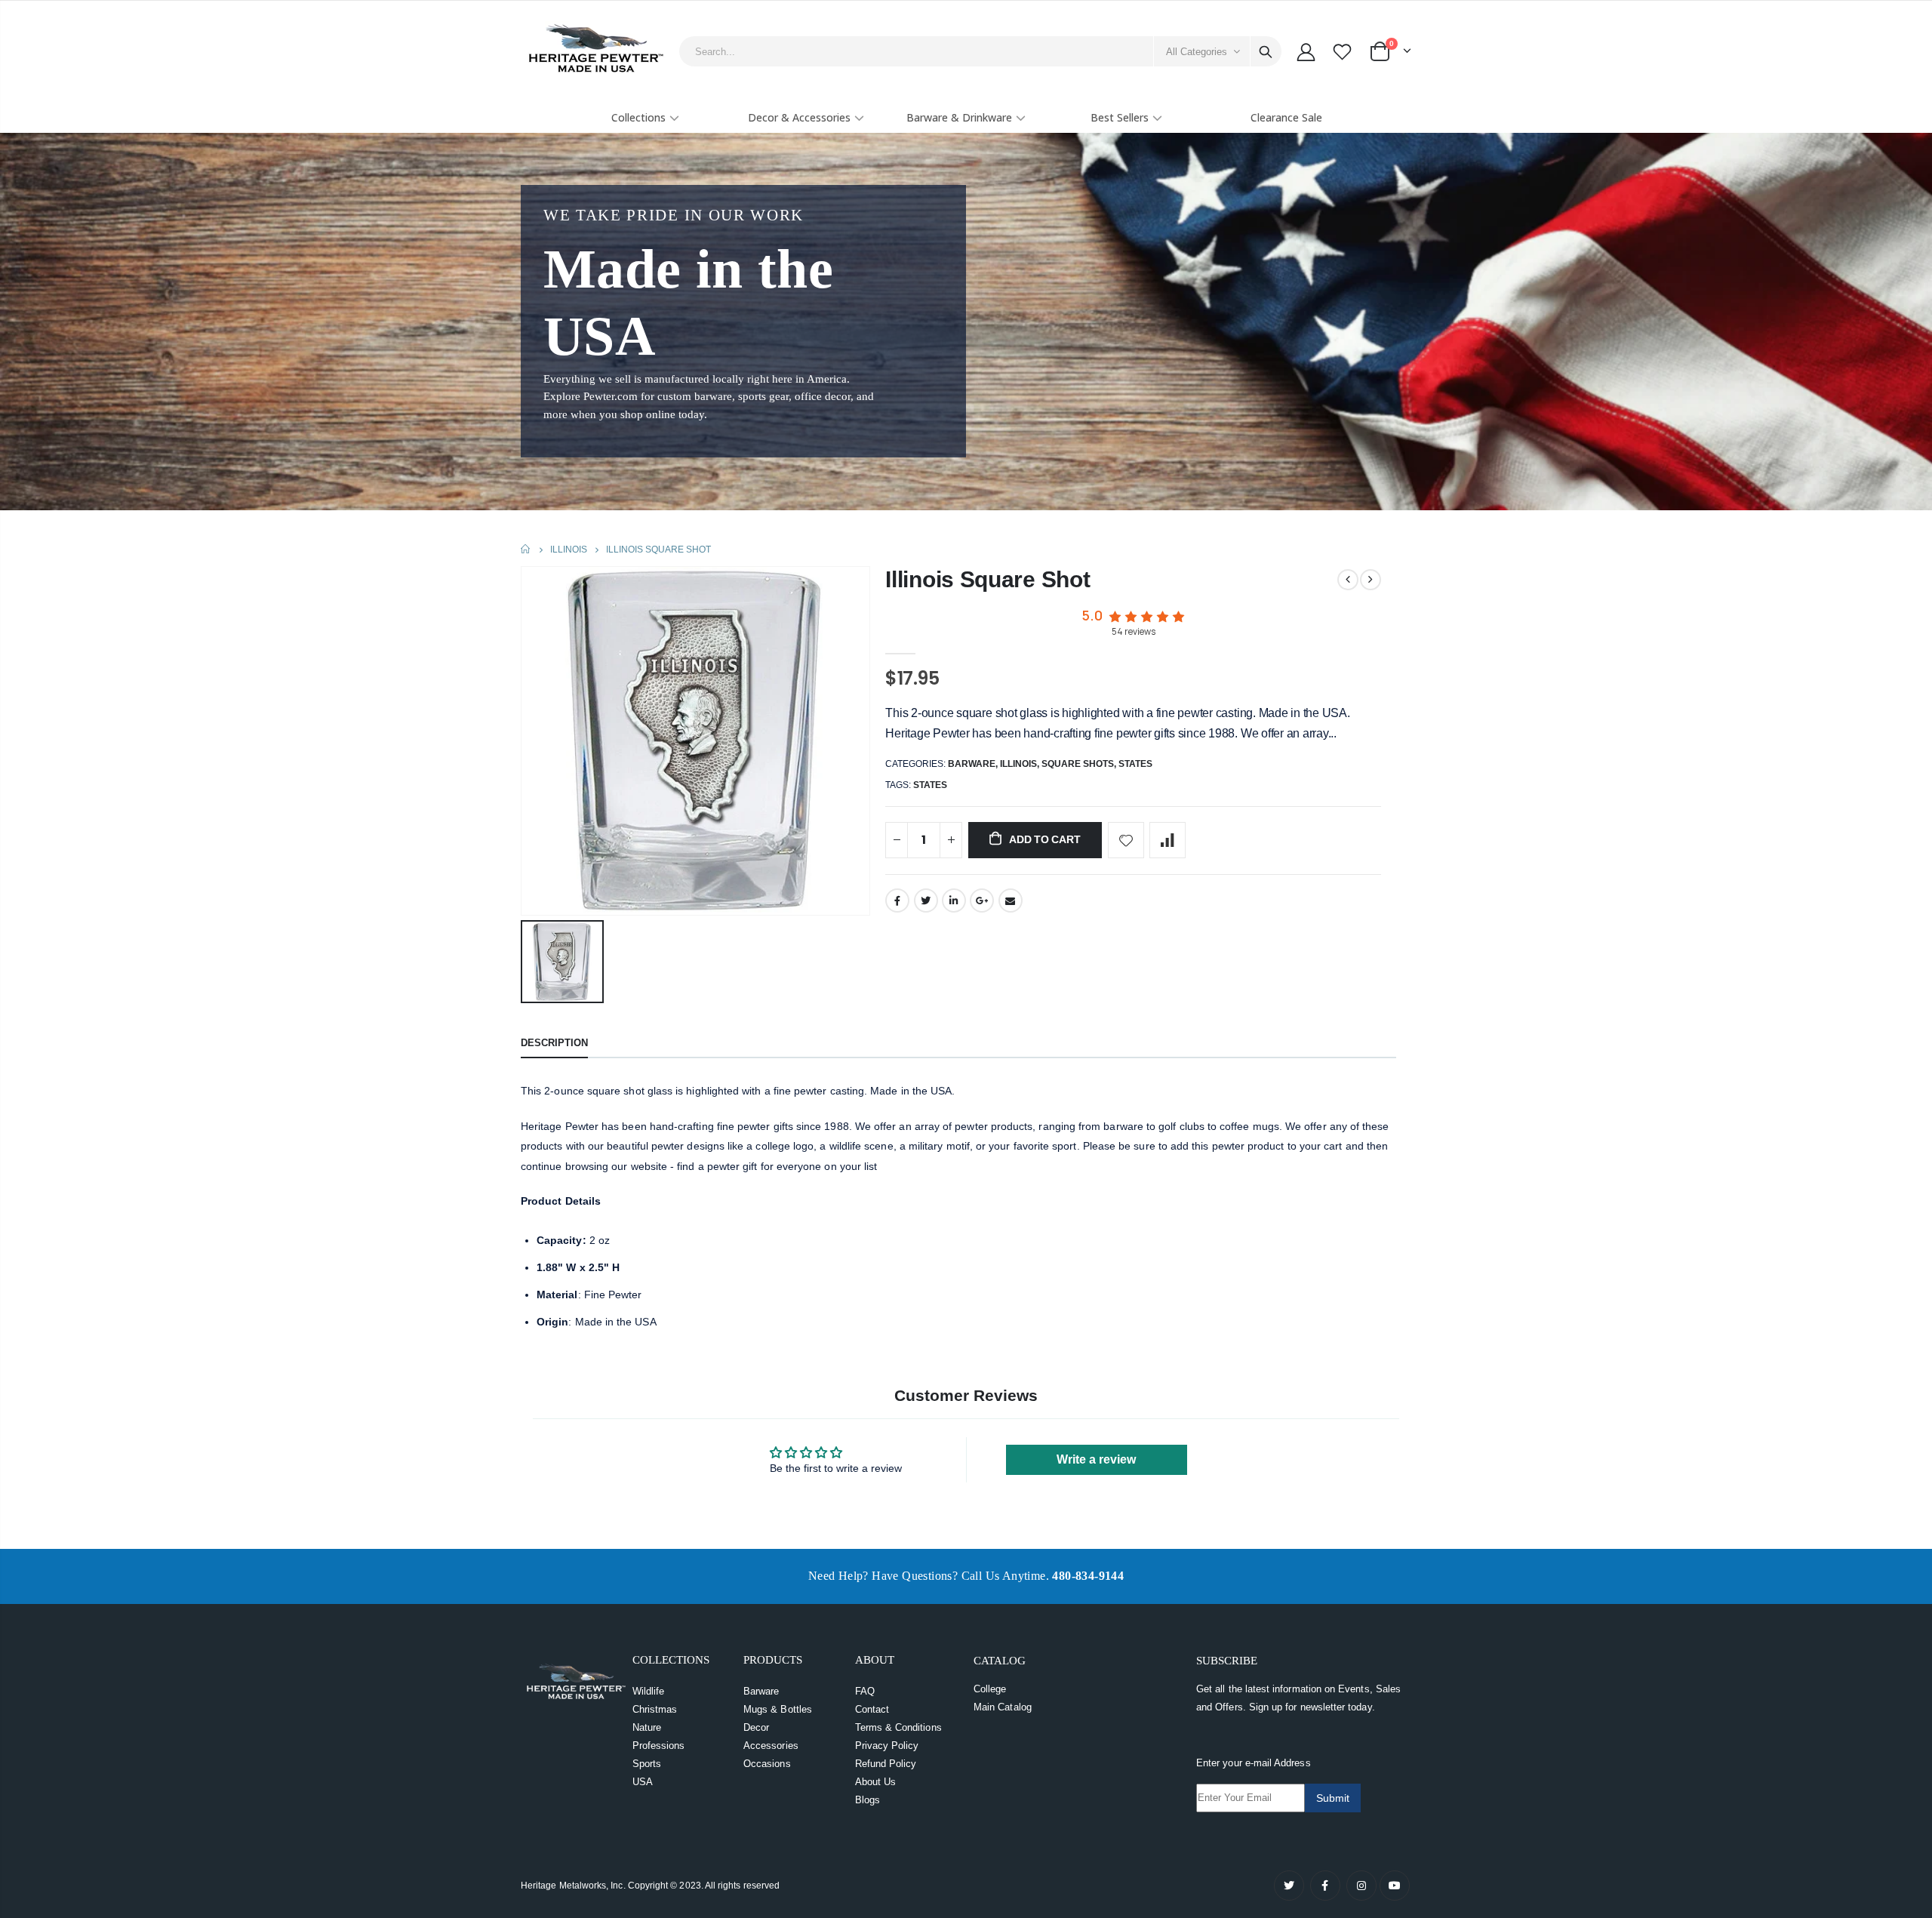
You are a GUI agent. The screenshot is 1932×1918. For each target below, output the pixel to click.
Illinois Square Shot (988, 579)
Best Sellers (1120, 117)
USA (643, 1782)
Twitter (926, 901)
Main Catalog (1003, 1707)
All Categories (1197, 52)
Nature (647, 1727)
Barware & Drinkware (959, 117)
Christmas (655, 1709)
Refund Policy (886, 1764)
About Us (876, 1782)
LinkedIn (954, 901)
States (1135, 764)
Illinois (569, 550)
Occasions (767, 1764)
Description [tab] (554, 1043)
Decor (756, 1727)
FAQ (865, 1691)
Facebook (897, 901)
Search (1266, 51)
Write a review (1096, 1459)
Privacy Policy (887, 1746)
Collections (638, 117)
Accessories (771, 1746)
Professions (659, 1746)
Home (526, 549)
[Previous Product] (1348, 580)
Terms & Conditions (898, 1727)
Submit (1333, 1798)
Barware (972, 764)
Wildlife (649, 1691)
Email (1011, 901)
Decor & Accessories (799, 117)
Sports (647, 1764)
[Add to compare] (1168, 840)
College (990, 1689)
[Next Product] (1371, 580)
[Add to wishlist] (1126, 840)
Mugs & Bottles (778, 1709)
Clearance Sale (1286, 117)
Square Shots (1078, 764)
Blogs (868, 1800)
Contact (872, 1709)
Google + (982, 901)
